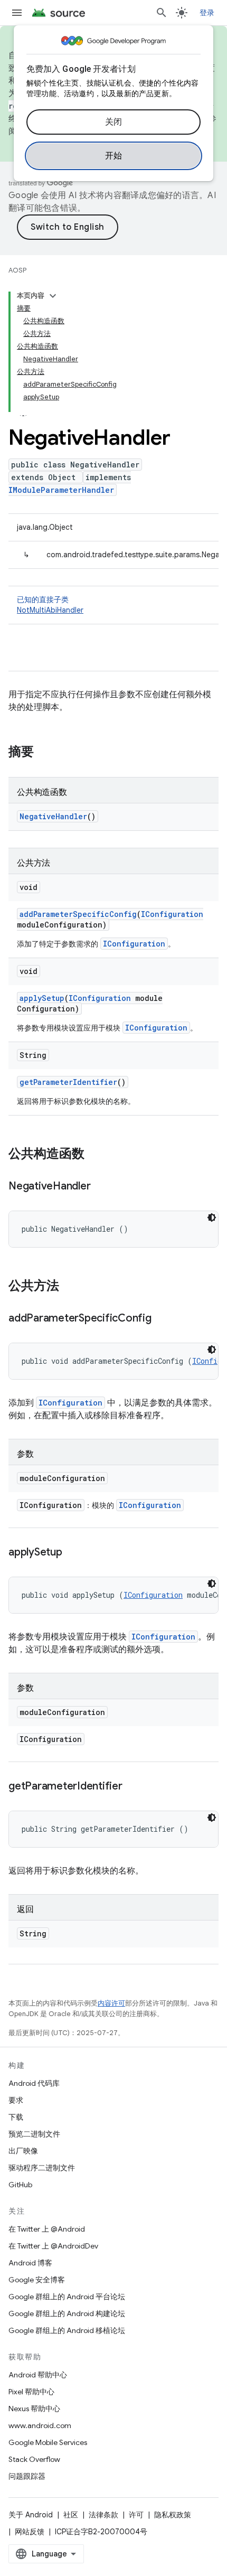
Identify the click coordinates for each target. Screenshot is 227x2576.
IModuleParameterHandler (61, 490)
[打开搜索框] (162, 13)
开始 (114, 156)
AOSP (17, 270)
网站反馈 (30, 2532)
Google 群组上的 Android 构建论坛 (67, 2313)
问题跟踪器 (27, 2476)
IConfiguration (172, 914)
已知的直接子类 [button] (50, 605)
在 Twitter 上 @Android (47, 2229)
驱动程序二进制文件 (42, 2168)
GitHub (20, 2185)
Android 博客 (30, 2263)
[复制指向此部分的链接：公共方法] (70, 1287)
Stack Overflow (34, 2459)
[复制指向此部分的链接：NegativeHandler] (101, 1187)
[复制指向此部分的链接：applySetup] (73, 1553)
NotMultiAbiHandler (50, 610)
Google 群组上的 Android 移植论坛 (67, 2330)
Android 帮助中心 (38, 2375)
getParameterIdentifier (68, 1082)
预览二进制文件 (34, 2134)
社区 (71, 2515)
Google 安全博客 (37, 2280)
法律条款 (103, 2515)
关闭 (114, 122)
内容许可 (111, 2003)
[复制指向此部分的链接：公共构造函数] (95, 1155)
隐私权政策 (173, 2515)
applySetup (42, 998)
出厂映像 (23, 2151)
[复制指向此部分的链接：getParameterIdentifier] (133, 1787)
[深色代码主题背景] (212, 1217)
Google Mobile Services (48, 2442)
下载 (16, 2117)
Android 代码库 (34, 2083)
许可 (136, 2515)
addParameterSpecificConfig (78, 914)
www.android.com (40, 2425)
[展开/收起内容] (53, 296)
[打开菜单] (17, 13)
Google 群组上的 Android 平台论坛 (67, 2297)
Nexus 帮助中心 (34, 2409)
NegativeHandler (53, 816)
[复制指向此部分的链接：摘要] (44, 753)
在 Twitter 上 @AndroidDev (53, 2246)
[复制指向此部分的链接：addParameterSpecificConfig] (162, 1319)
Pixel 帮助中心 (31, 2392)
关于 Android (31, 2515)
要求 (16, 2100)
